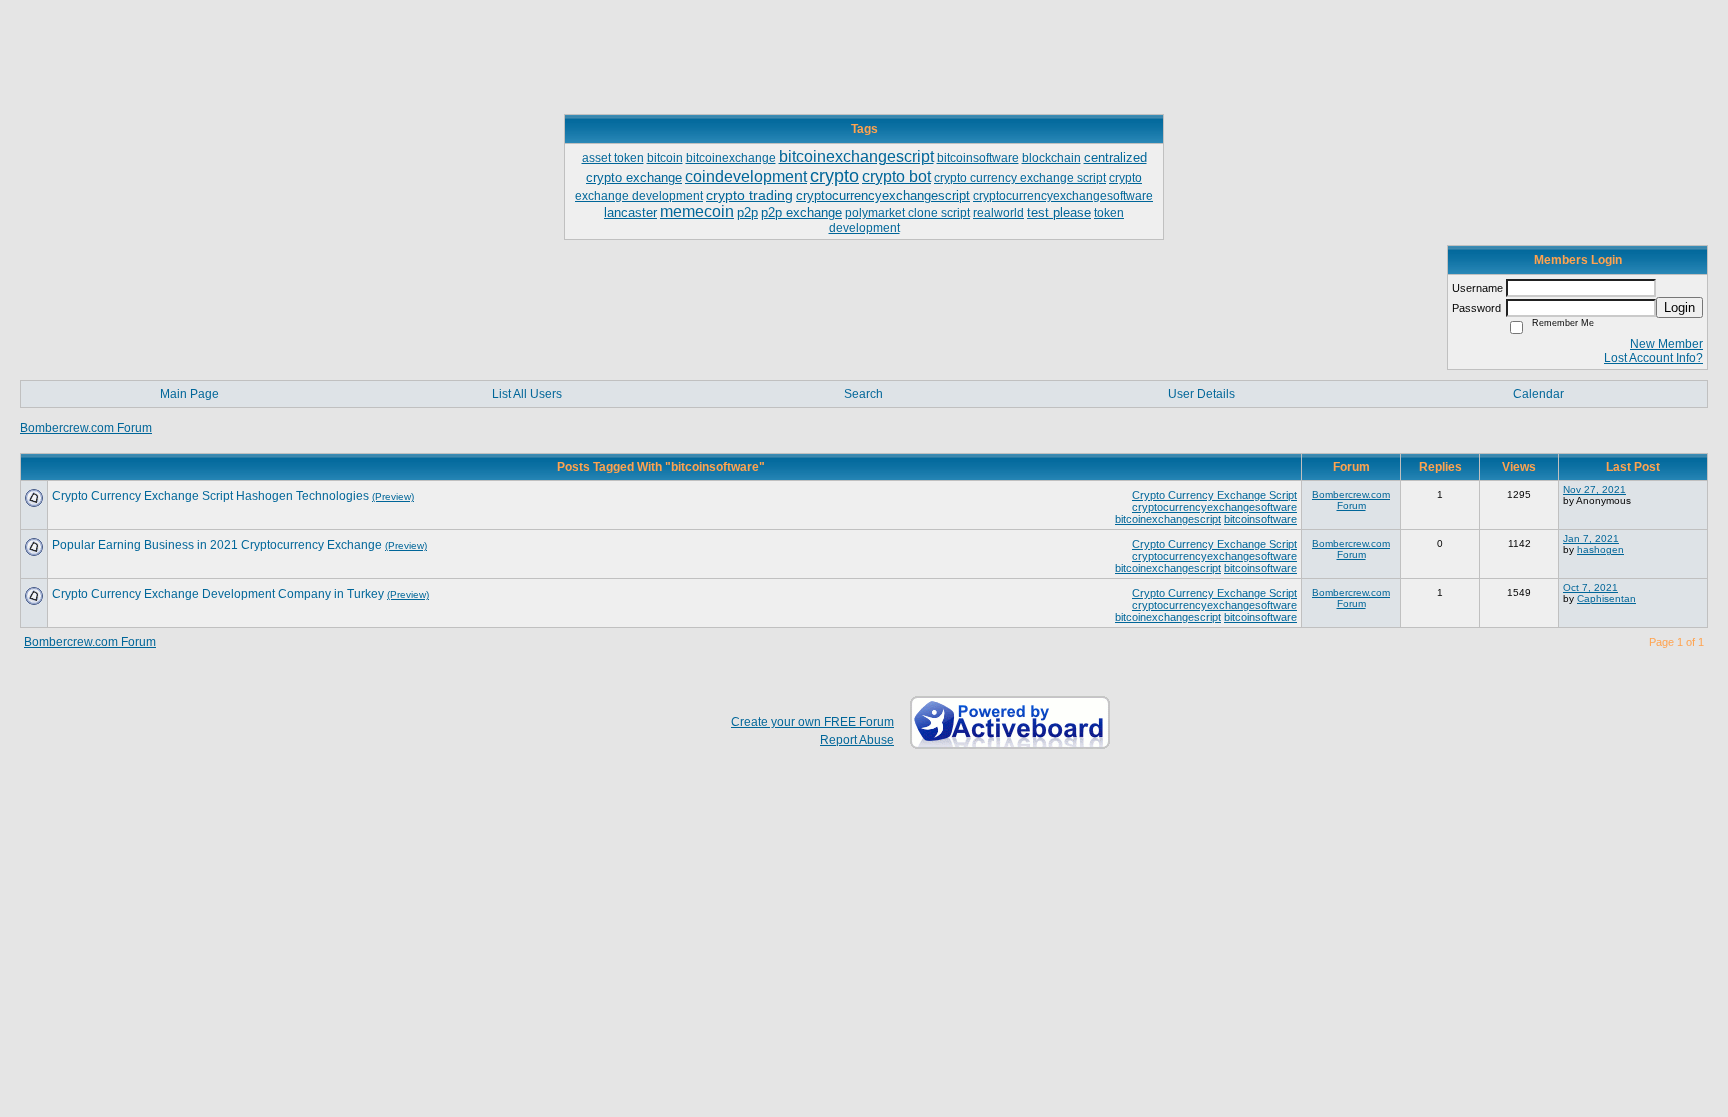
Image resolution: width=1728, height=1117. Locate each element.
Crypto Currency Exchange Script (1214, 495)
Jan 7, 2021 (1591, 538)
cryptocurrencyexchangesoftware (1214, 507)
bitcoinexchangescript (1168, 519)
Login (1679, 307)
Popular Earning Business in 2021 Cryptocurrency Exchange (217, 545)
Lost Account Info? (1653, 358)
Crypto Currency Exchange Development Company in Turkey (218, 594)
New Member (1666, 344)
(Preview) (393, 496)
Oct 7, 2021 (1590, 587)
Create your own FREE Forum (812, 722)
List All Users (527, 394)
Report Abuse (857, 740)
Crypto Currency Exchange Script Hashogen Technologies (210, 496)
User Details (1201, 394)
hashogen (1600, 549)
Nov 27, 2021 (1594, 489)
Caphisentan (1606, 598)
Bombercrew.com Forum (86, 428)
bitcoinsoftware (1260, 519)
